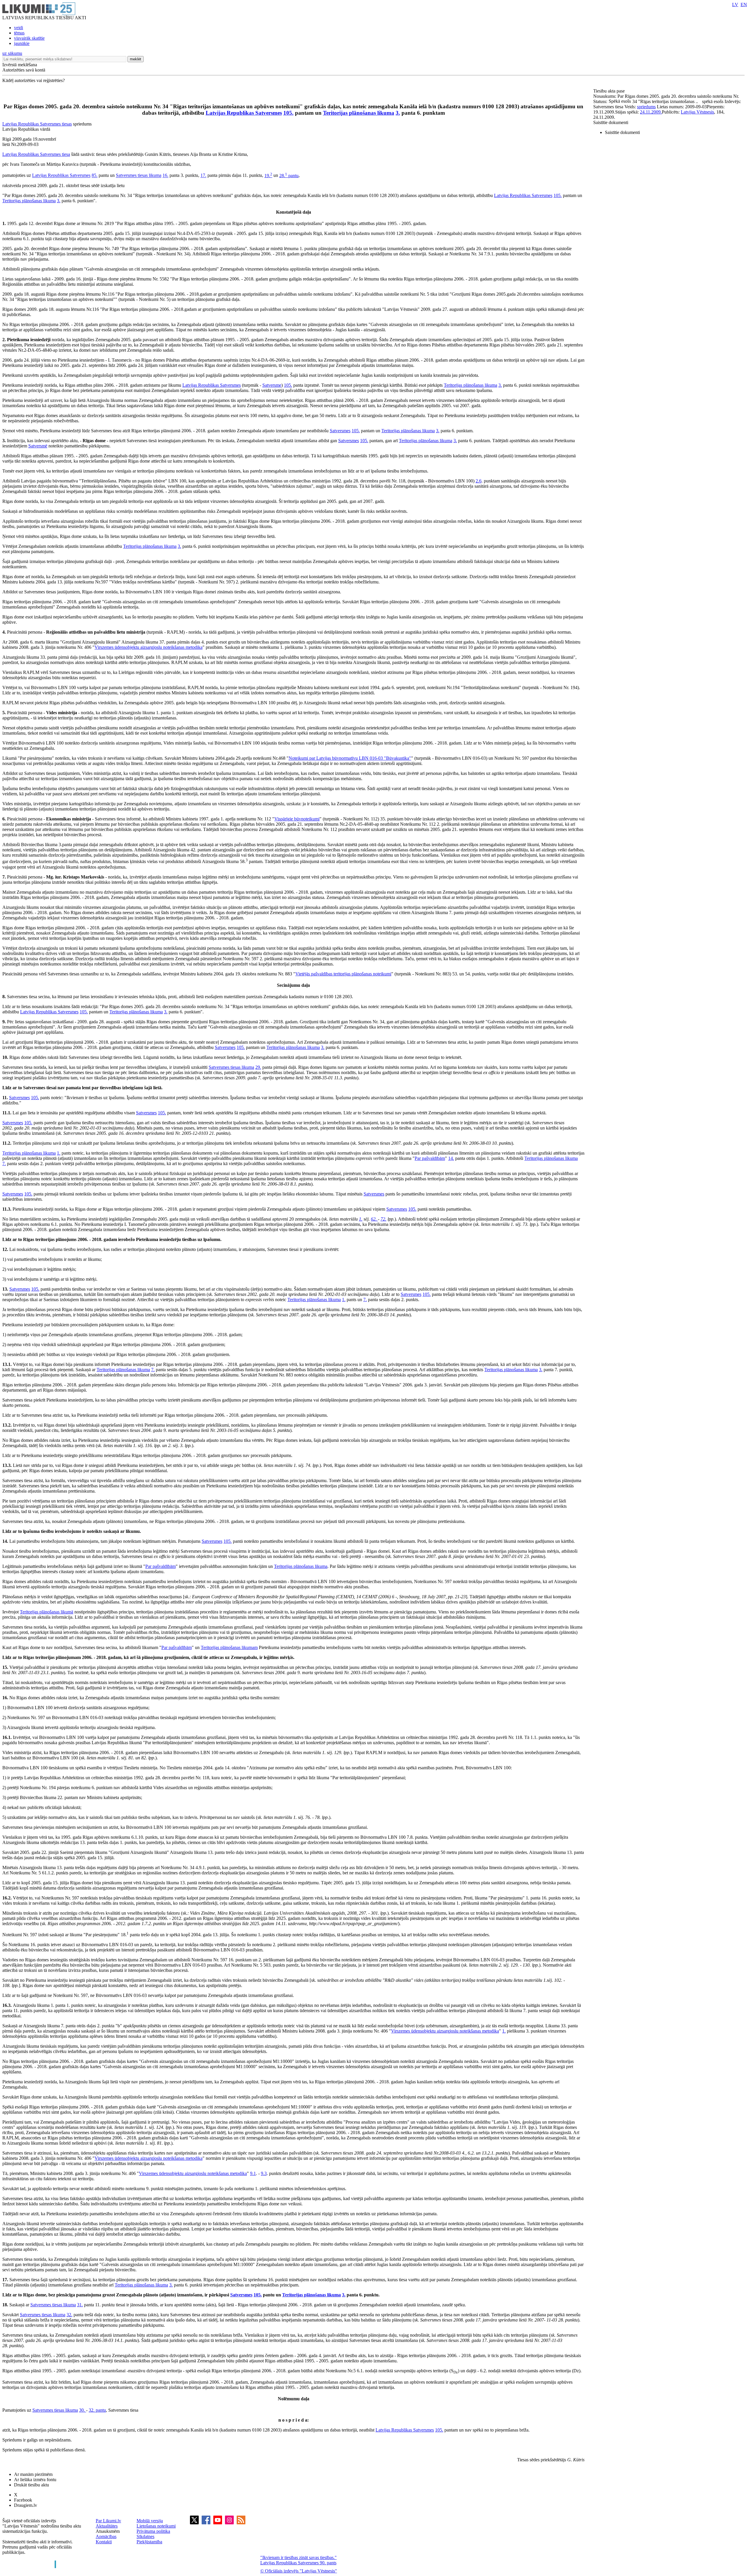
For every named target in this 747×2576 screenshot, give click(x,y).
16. (165, 176)
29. (258, 1067)
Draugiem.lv (26, 2505)
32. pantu (97, 2410)
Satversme (272, 385)
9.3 (264, 2173)
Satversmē (38, 446)
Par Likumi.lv (108, 2521)
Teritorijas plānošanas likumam (229, 1647)
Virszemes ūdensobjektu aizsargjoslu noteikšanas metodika (149, 647)
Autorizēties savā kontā (24, 70)
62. (374, 1219)
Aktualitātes (107, 2526)
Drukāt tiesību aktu (32, 2485)
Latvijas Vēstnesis (697, 112)
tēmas (19, 33)
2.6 (479, 481)
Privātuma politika (153, 2531)
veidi (19, 28)
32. (69, 2315)
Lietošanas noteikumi (156, 2526)
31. (80, 2305)
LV (735, 5)
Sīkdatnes (145, 2536)
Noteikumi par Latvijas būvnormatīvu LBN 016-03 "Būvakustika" (350, 758)
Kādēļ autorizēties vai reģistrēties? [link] (34, 80)
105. (288, 113)
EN (744, 5)
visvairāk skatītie (29, 38)
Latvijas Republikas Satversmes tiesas (37, 124)
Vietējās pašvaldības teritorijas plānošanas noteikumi (343, 974)
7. (4, 1164)
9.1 (253, 2173)
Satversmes (340, 431)
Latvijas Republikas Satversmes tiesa (36, 154)
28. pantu (289, 176)
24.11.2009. (651, 112)
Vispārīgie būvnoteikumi (297, 819)
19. (268, 176)
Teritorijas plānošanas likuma (359, 113)
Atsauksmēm (108, 2531)
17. (203, 176)
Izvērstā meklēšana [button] (20, 65)
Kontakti (104, 2542)
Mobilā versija (150, 2521)
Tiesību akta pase (610, 91)
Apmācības (106, 2536)
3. (398, 113)
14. (451, 1158)
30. (83, 2410)
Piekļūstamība (149, 2542)
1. (59, 1153)
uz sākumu (12, 53)
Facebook (23, 2500)
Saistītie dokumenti (611, 122)
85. (95, 176)
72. (383, 1219)
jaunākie (22, 43)
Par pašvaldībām (430, 1158)
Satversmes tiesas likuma (139, 176)
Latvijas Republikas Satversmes (244, 113)
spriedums (646, 107)
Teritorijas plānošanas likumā (47, 1612)
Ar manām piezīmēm (33, 2474)
